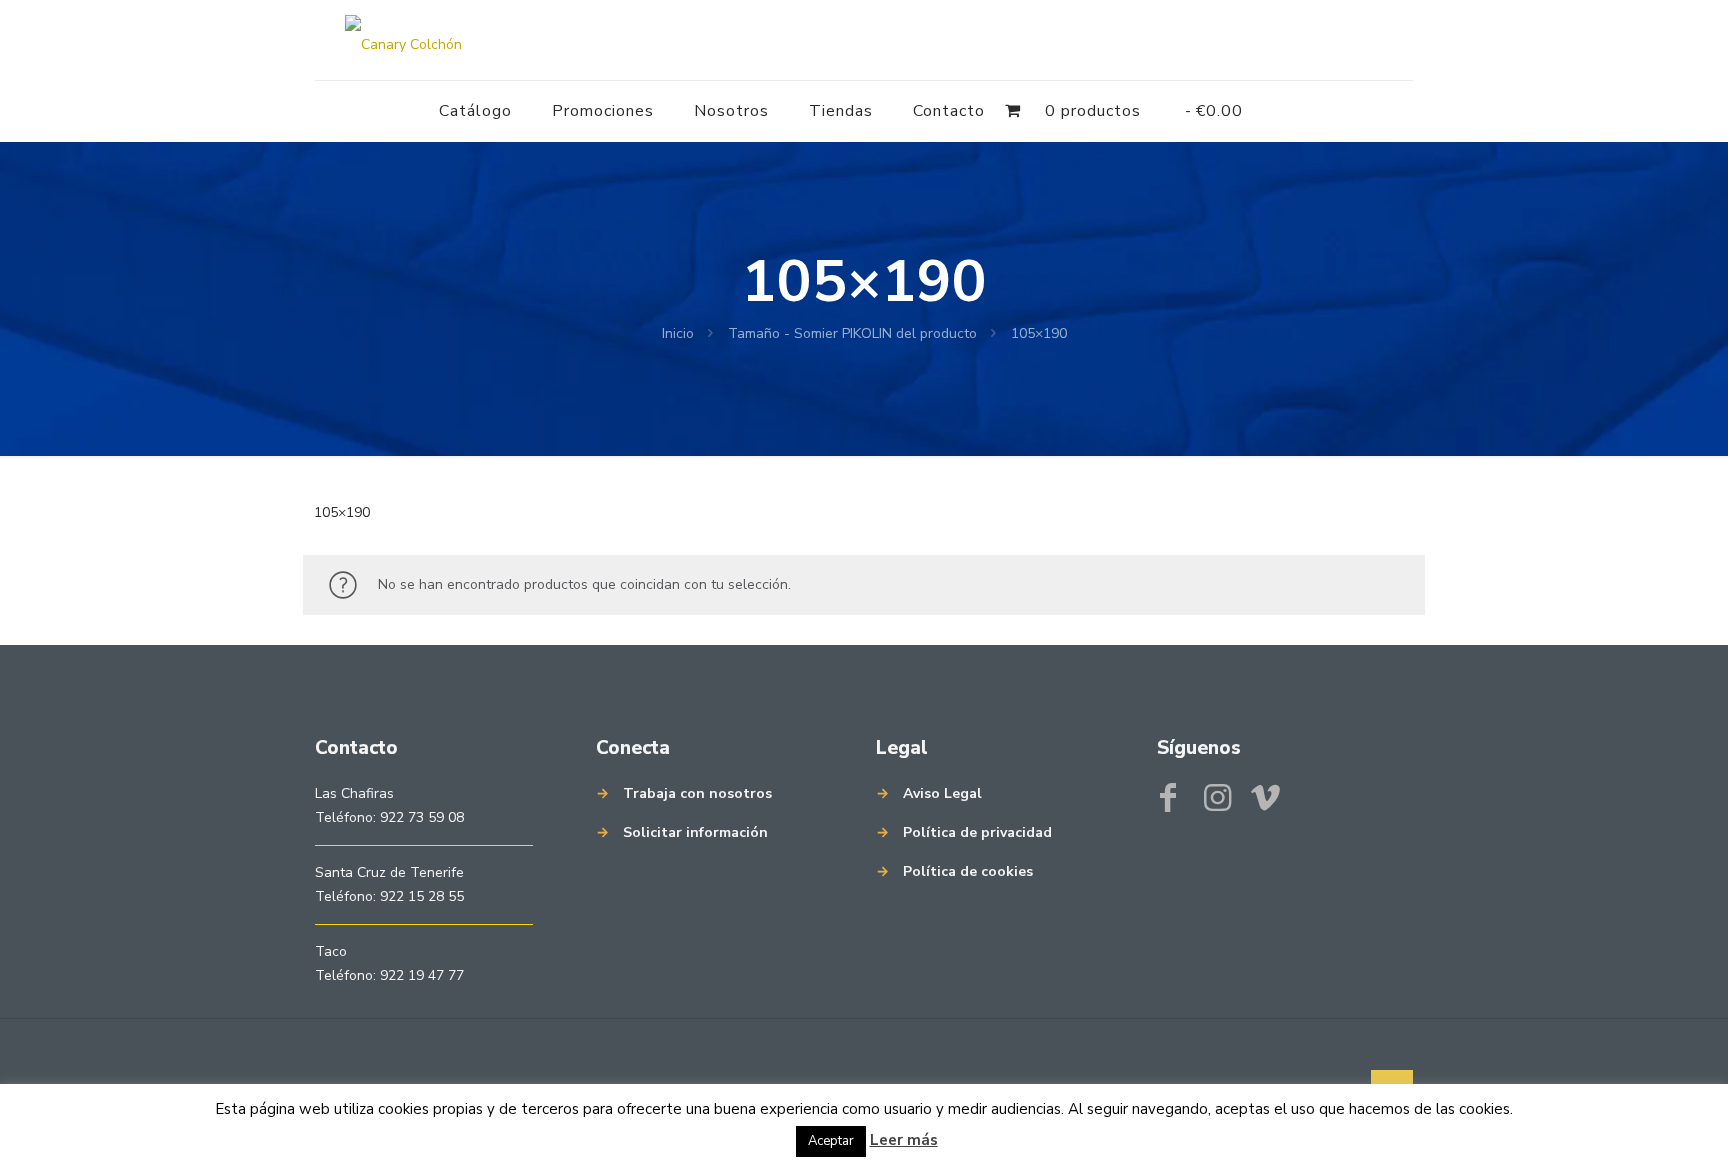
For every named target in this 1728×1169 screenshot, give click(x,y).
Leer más (904, 1140)
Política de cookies (968, 871)
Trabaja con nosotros (697, 793)
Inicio (678, 333)
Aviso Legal (942, 793)
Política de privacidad (977, 832)
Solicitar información (695, 832)
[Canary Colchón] (403, 40)
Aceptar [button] (831, 1141)
